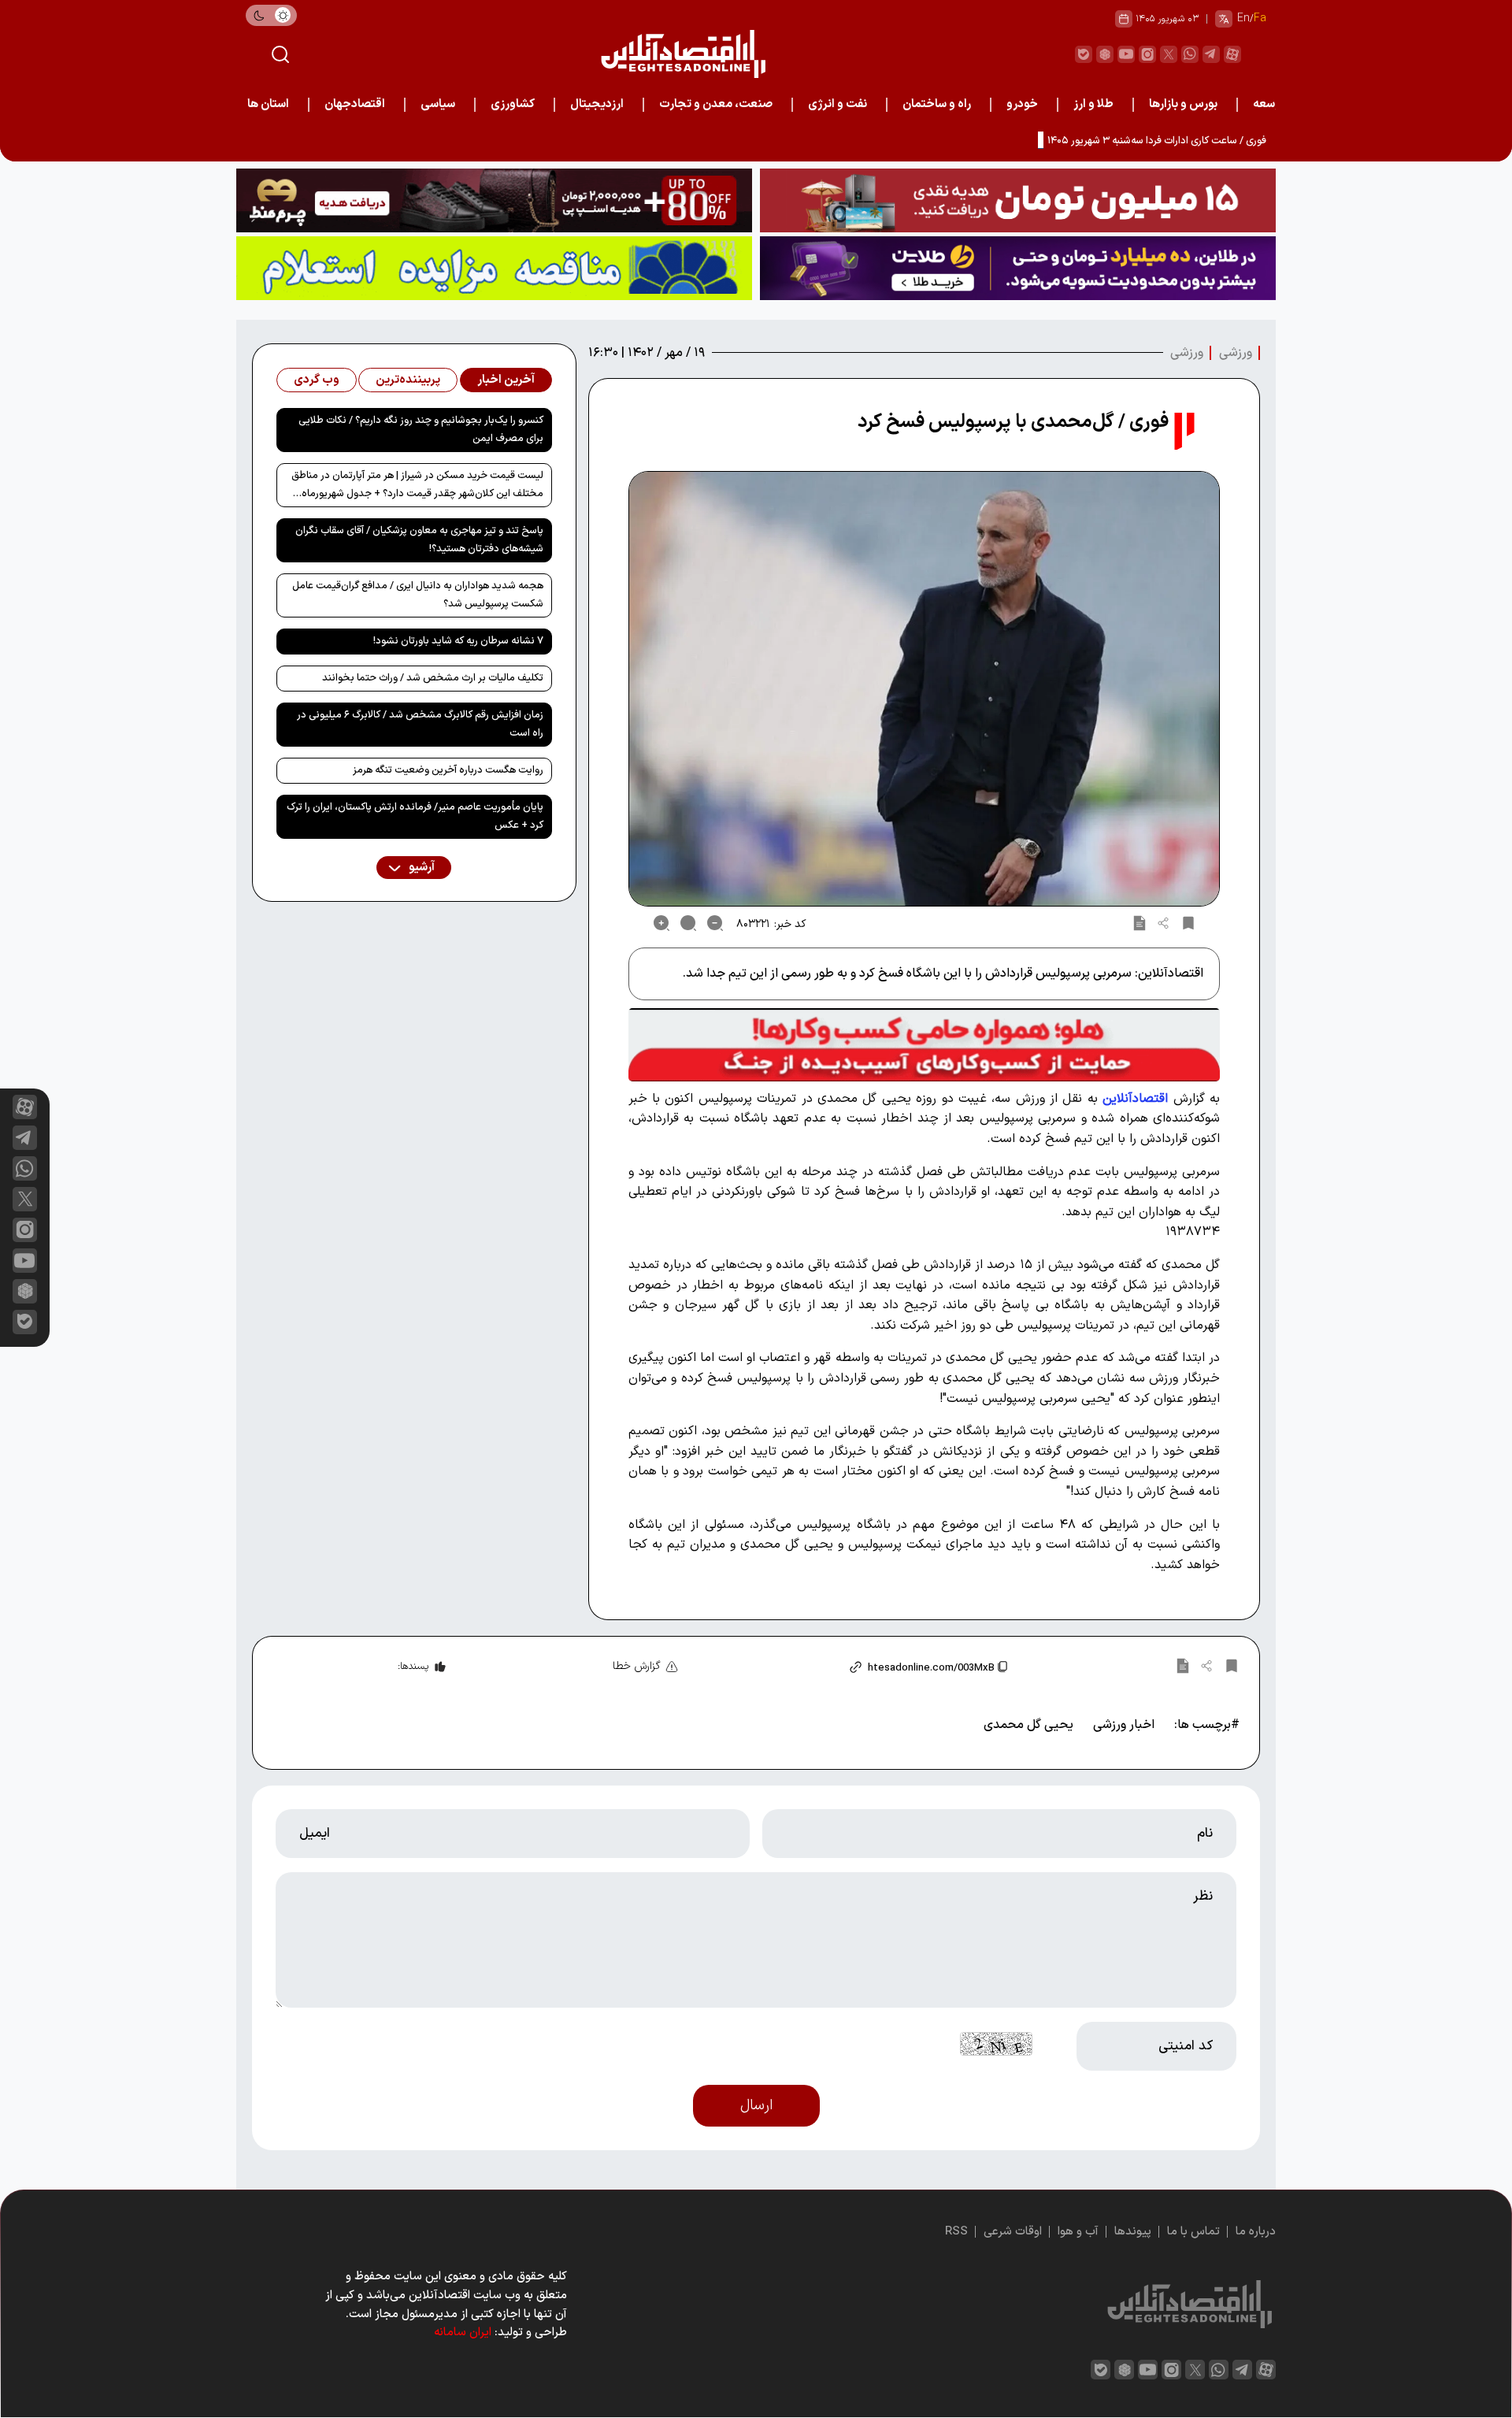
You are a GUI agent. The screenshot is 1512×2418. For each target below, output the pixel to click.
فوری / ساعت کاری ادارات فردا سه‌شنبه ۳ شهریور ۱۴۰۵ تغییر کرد (1137, 141)
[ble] (1084, 54)
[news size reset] (688, 923)
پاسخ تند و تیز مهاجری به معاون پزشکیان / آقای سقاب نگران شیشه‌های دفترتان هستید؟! (419, 540)
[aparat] (1232, 54)
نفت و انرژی (838, 104)
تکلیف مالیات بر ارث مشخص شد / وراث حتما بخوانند (433, 678)
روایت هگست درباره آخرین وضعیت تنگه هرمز (448, 770)
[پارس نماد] (494, 268)
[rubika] (1105, 54)
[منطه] (494, 200)
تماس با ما (1193, 2232)
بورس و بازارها (1183, 104)
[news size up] (661, 923)
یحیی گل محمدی (1028, 1725)
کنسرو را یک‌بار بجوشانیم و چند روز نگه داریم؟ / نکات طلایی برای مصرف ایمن (421, 430)
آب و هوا (1078, 2232)
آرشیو (421, 868)
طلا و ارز (1093, 104)
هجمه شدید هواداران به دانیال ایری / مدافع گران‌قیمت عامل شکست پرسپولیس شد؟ (418, 595)
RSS (956, 2232)
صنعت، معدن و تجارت (716, 104)
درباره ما (1256, 2232)
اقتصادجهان (355, 104)
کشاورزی (513, 104)
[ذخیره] (1188, 923)
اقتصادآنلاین (1135, 1099)
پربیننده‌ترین (408, 380)
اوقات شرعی (1013, 2232)
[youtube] (1126, 54)
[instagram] (1147, 54)
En (1243, 19)
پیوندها (1133, 2232)
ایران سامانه (463, 2333)
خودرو (1022, 104)
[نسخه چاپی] (1140, 923)
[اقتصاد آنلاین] (683, 54)
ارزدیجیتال (597, 104)
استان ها (268, 104)
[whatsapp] (1190, 54)
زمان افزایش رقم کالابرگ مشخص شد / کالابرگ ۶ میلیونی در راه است (420, 724)
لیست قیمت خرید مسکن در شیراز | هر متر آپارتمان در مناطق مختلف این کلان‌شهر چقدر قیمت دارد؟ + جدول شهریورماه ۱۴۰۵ (417, 488)
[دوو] (1018, 200)
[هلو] (924, 1045)
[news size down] (715, 923)
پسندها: (413, 1667)
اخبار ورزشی (1124, 1725)
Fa (1260, 19)
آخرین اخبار (506, 380)
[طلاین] (1018, 268)
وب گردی (317, 380)
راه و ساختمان (937, 104)
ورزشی (1236, 353)
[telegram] (1211, 54)
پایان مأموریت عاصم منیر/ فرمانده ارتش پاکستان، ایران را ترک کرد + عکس (415, 816)
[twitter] (1169, 54)
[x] (25, 1199)
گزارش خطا (637, 1666)
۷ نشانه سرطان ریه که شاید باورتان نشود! (458, 641)
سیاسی (438, 104)
